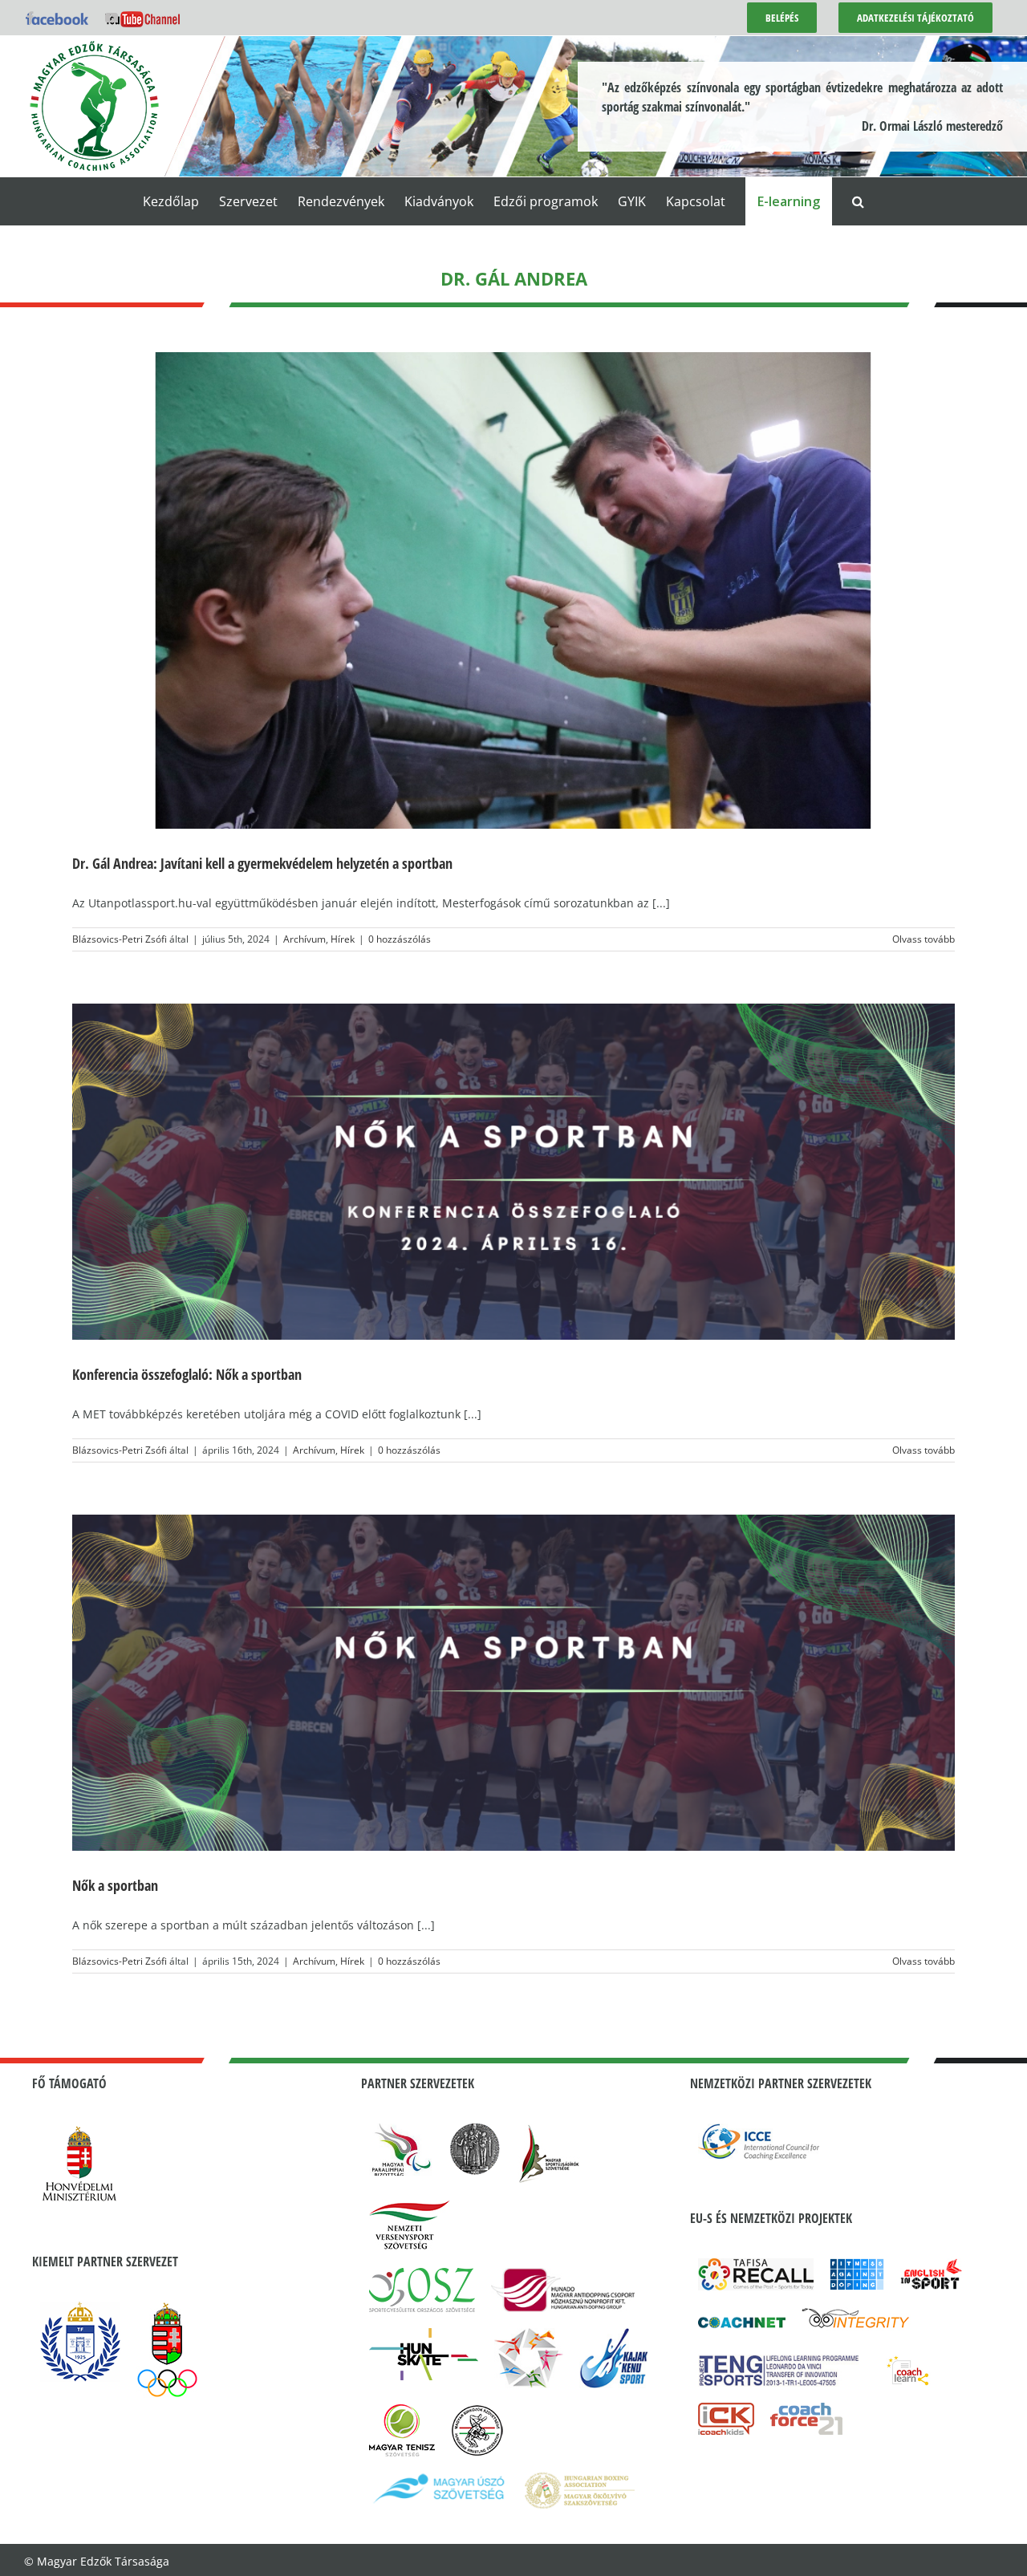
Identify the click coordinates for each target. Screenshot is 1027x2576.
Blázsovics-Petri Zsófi (120, 939)
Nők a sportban (115, 1885)
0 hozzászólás (400, 939)
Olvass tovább (923, 939)
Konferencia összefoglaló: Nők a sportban (187, 1374)
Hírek (343, 939)
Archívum (304, 939)
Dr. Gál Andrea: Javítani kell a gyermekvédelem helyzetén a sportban (262, 863)
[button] (858, 201)
